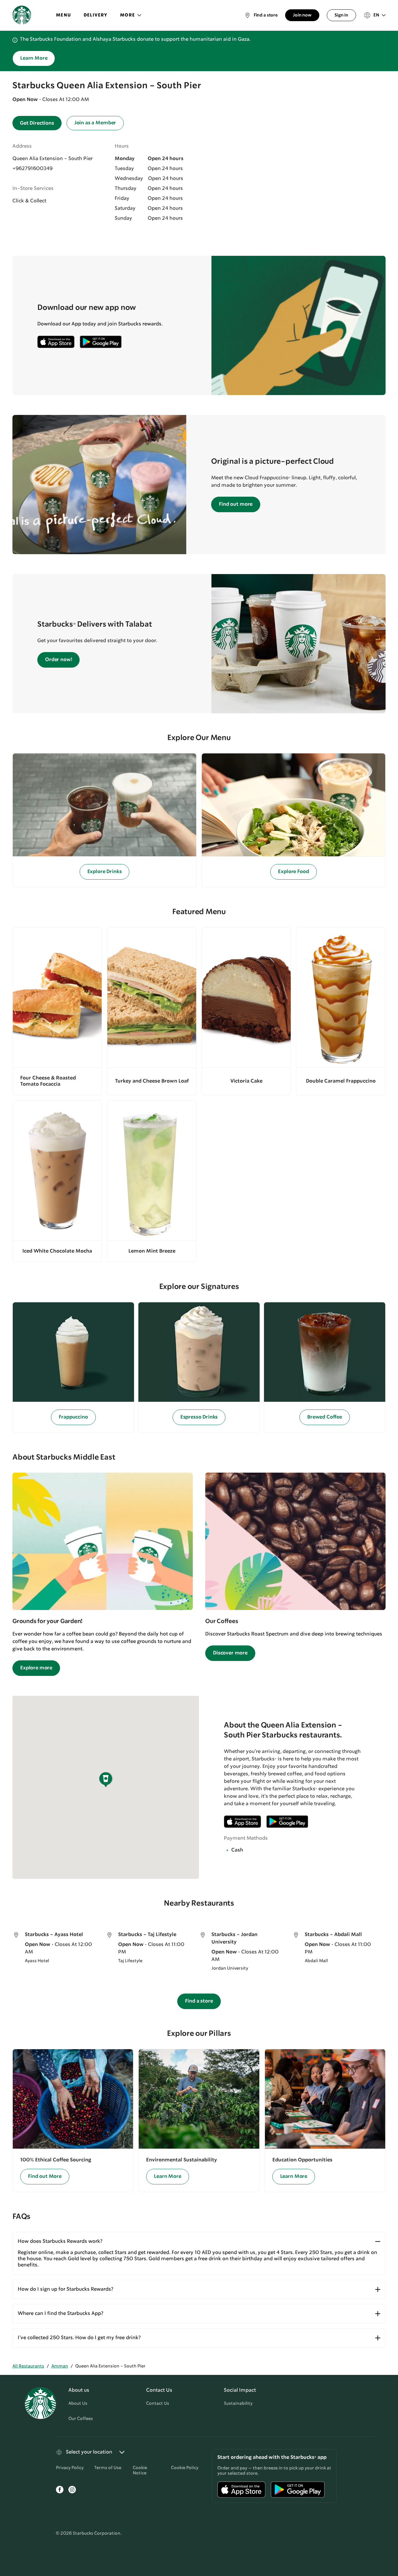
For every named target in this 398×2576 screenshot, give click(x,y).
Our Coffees (81, 2419)
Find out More (45, 2176)
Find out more (236, 504)
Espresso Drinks (199, 1417)
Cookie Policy (185, 2468)
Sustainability (238, 2403)
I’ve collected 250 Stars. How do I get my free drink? (79, 2338)
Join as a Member (95, 123)
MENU (64, 15)
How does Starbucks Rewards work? (60, 2241)
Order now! (58, 660)
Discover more (230, 1653)
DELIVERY (96, 15)
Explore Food (293, 872)
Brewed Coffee (325, 1417)
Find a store (199, 2001)
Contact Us (158, 2403)
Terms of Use (108, 2468)
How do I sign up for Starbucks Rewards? (65, 2289)
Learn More (34, 58)
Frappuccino (73, 1417)
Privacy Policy (70, 2468)
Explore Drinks (105, 872)
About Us (78, 2403)
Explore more (36, 1668)
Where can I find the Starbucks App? (60, 2314)
